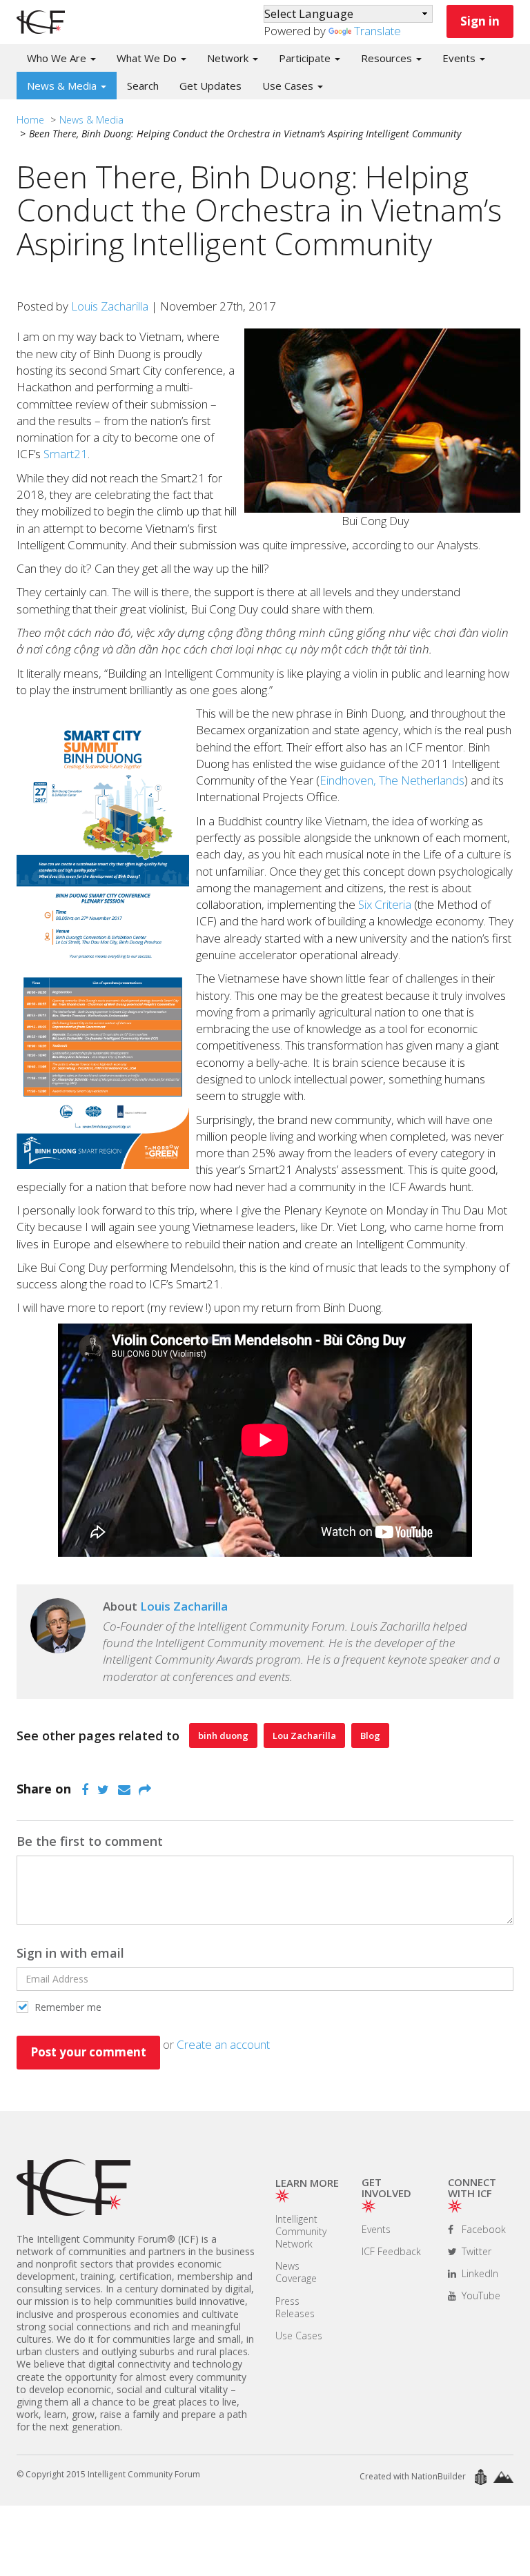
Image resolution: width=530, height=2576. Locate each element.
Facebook (482, 2229)
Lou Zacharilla (304, 1736)
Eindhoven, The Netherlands (392, 780)
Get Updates (210, 86)
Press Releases (295, 2307)
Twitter (475, 2251)
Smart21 (66, 454)
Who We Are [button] (58, 58)
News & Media (91, 120)
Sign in (480, 21)
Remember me (67, 2007)
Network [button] (229, 58)
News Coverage (296, 2272)
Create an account (223, 2044)
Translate (377, 31)
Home (30, 120)
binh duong (223, 1736)
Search (143, 86)
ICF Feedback (391, 2251)
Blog (370, 1736)
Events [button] (460, 58)
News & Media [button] (63, 86)
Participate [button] (306, 58)
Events (376, 2229)
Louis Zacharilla (110, 306)
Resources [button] (388, 58)
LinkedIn (479, 2273)
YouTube (480, 2295)
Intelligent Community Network (301, 2231)
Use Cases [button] (289, 86)
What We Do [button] (148, 58)
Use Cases (299, 2336)
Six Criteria (385, 904)
